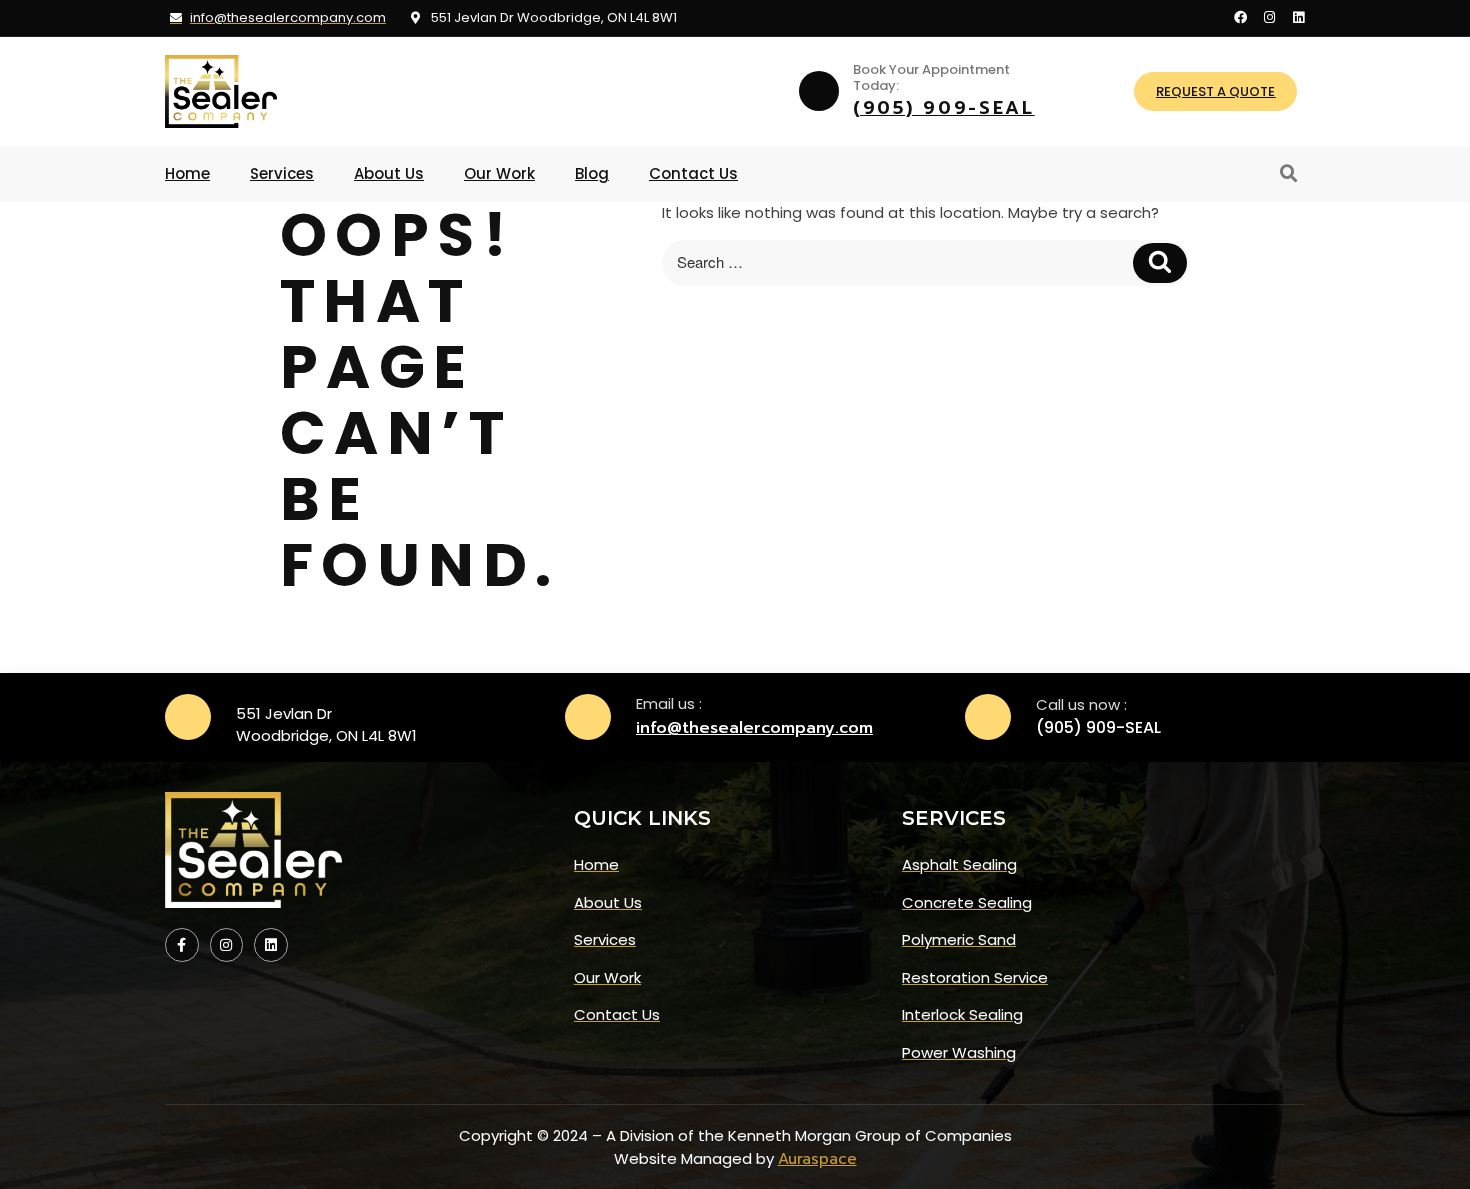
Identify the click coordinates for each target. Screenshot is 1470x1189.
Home (187, 174)
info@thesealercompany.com (754, 728)
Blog (592, 174)
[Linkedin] (1298, 17)
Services (282, 174)
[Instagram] (1269, 17)
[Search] (1160, 263)
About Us (389, 174)
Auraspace (817, 1159)
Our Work (499, 174)
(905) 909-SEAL (944, 108)
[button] (1289, 174)
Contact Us (693, 174)
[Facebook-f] (182, 945)
